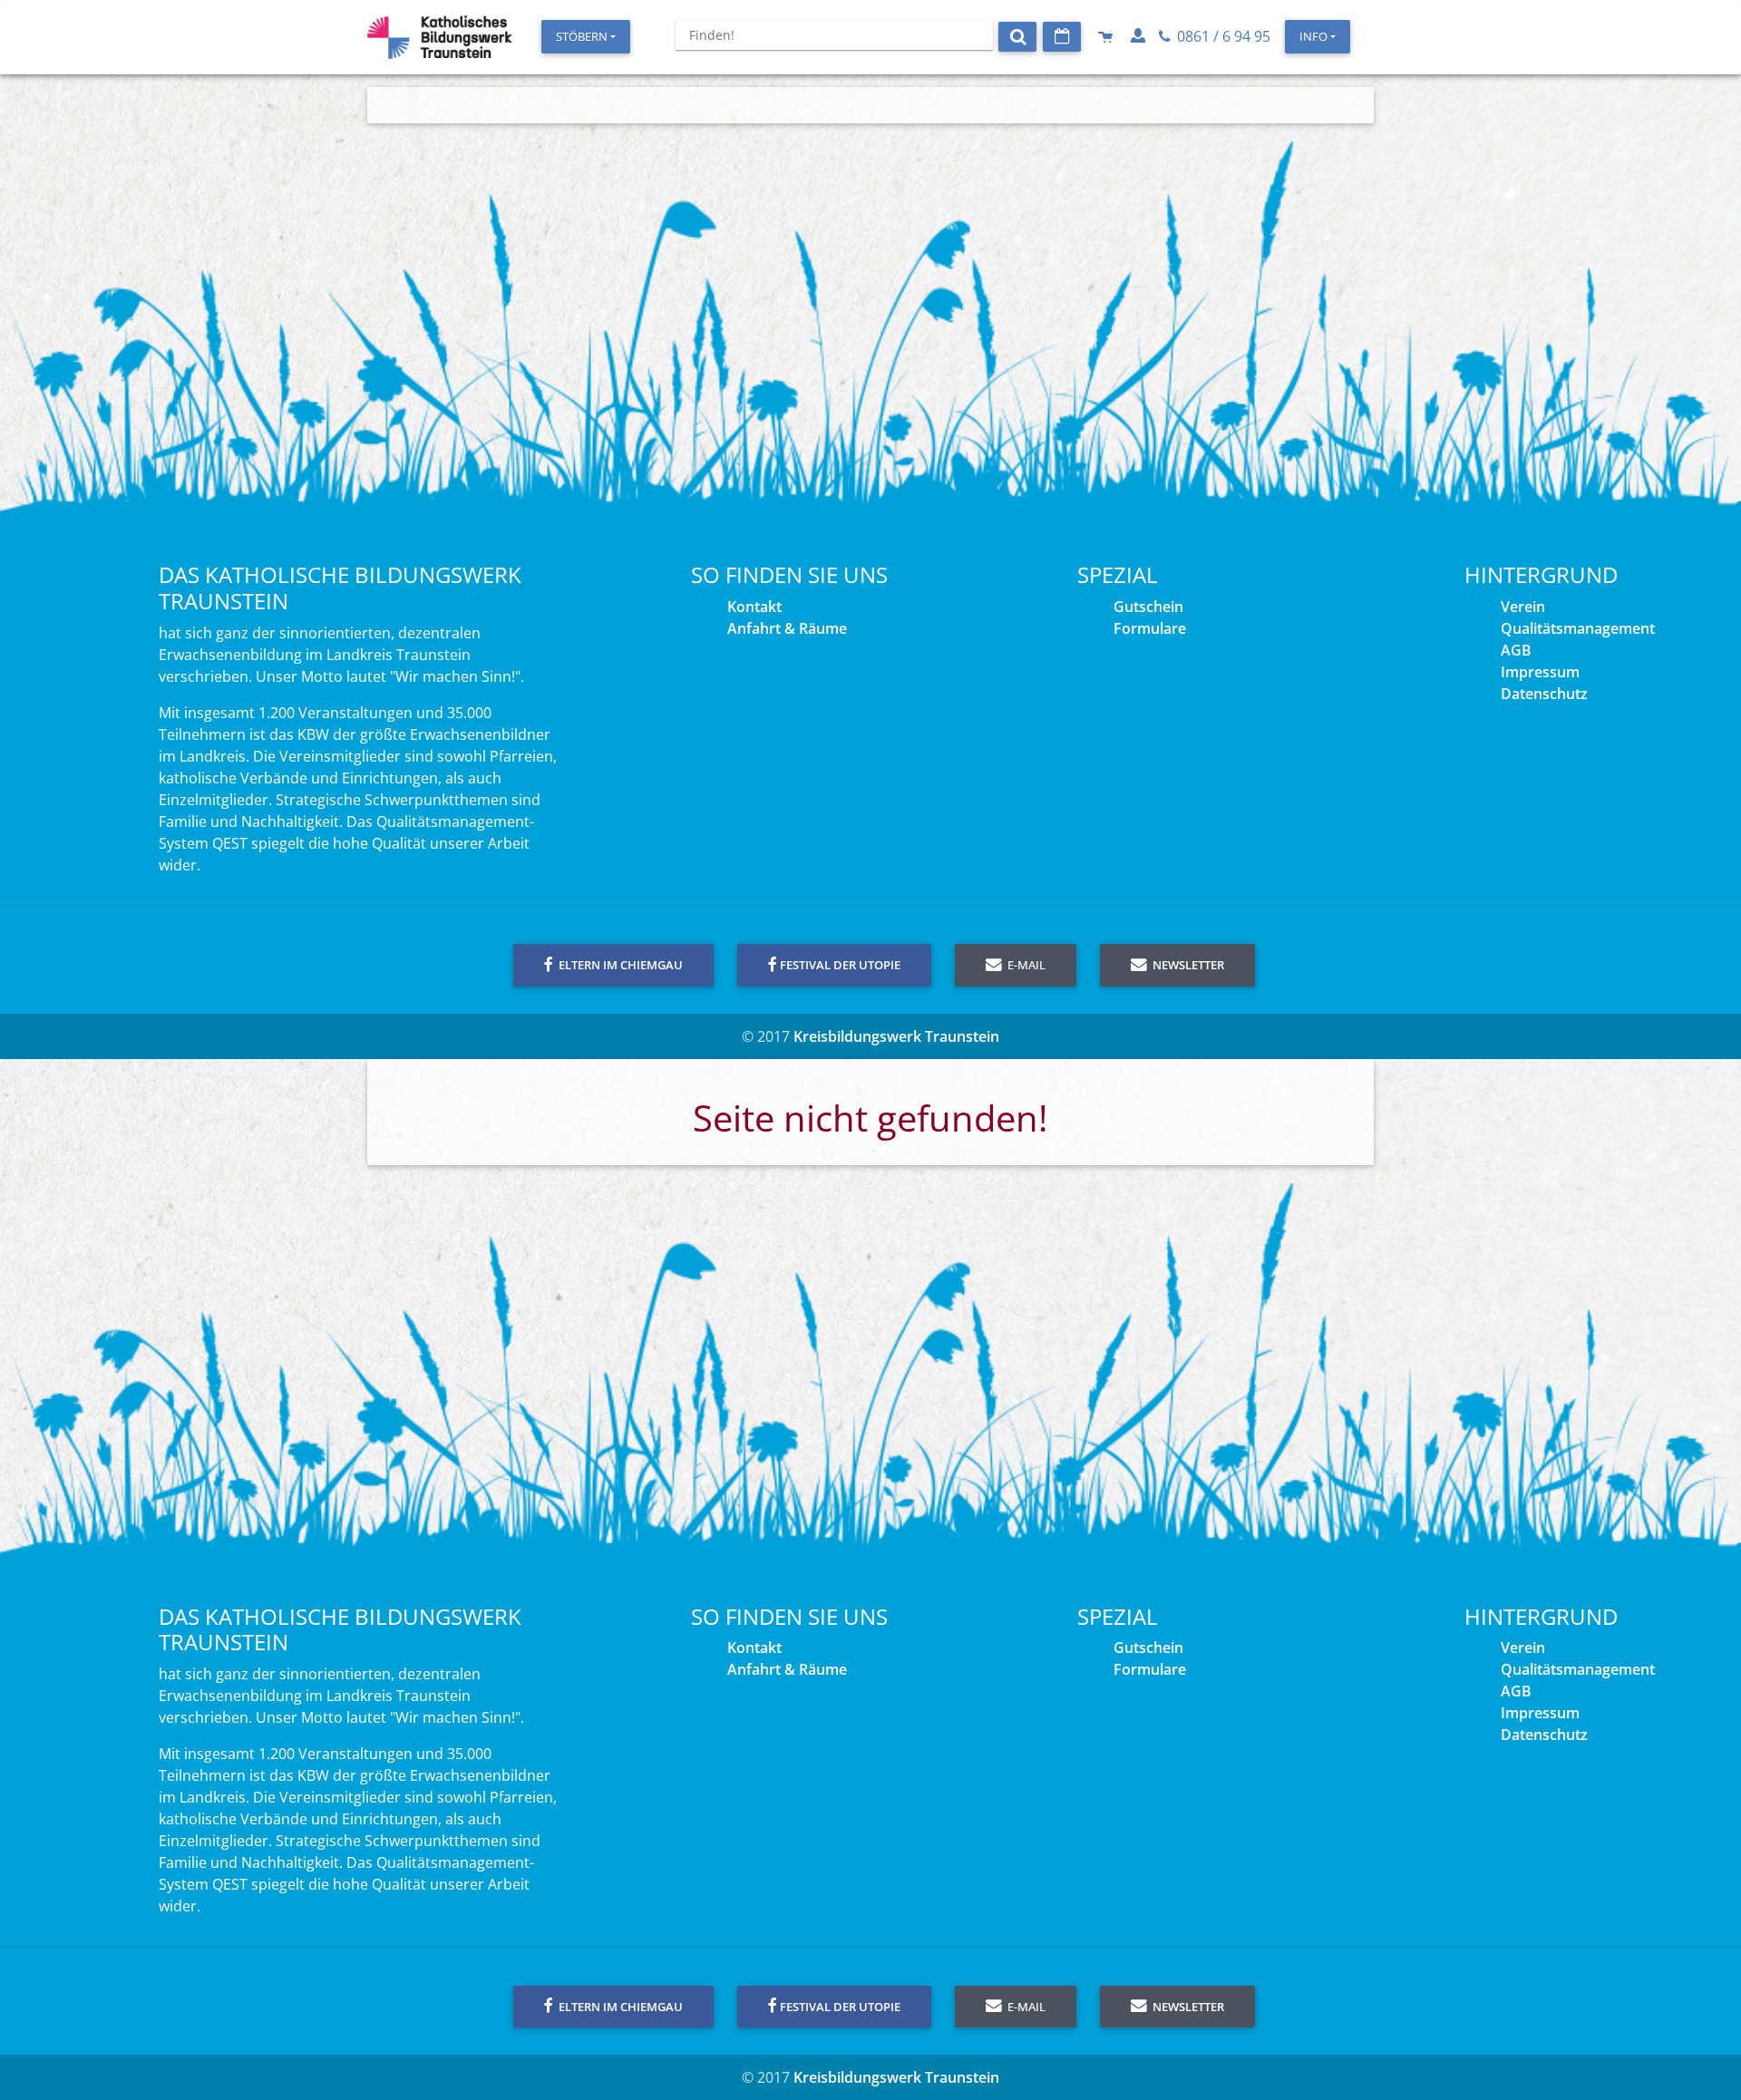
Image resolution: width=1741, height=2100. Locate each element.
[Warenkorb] (1107, 36)
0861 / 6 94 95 (1222, 36)
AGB (1516, 650)
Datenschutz (1544, 694)
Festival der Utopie (840, 965)
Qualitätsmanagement (1578, 628)
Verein (1523, 607)
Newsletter (1187, 965)
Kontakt (754, 607)
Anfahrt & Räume (787, 628)
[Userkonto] (1140, 36)
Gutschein (1148, 607)
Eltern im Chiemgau (619, 965)
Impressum (1540, 672)
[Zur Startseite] (440, 37)
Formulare (1150, 628)
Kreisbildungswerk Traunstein (896, 1036)
